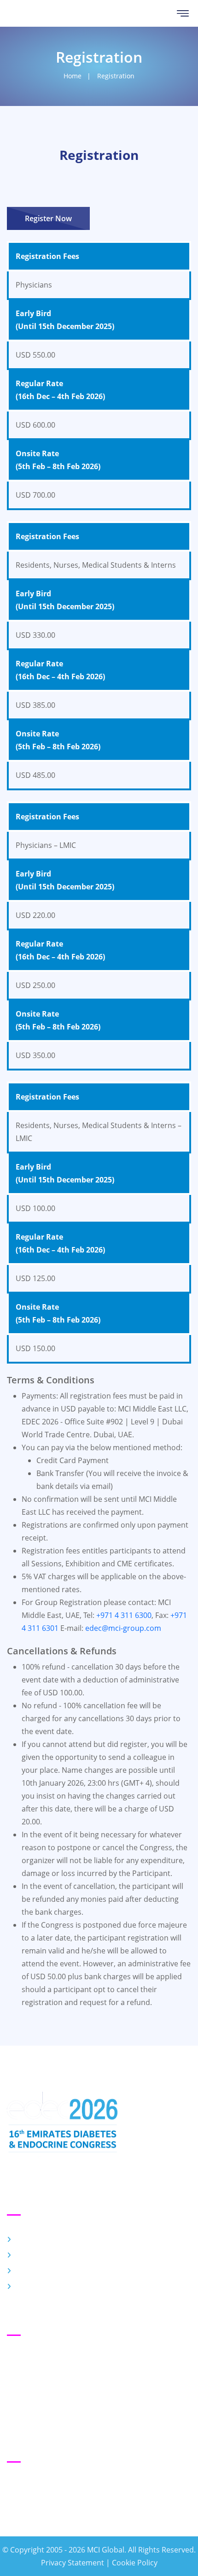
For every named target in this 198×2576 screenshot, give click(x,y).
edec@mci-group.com (123, 1628)
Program (32, 2255)
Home (73, 76)
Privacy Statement (73, 2563)
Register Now (48, 218)
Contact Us (35, 2271)
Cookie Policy (135, 2563)
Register (30, 2240)
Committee (35, 2287)
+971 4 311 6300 (124, 1615)
